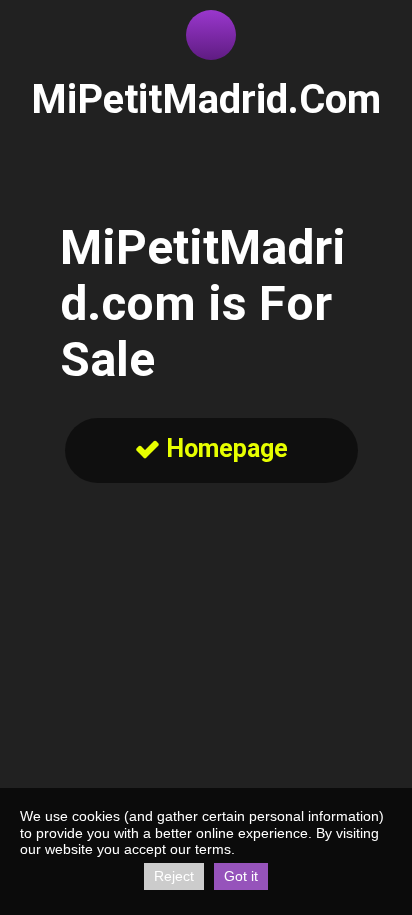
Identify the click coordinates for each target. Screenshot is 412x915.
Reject (174, 876)
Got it (241, 876)
